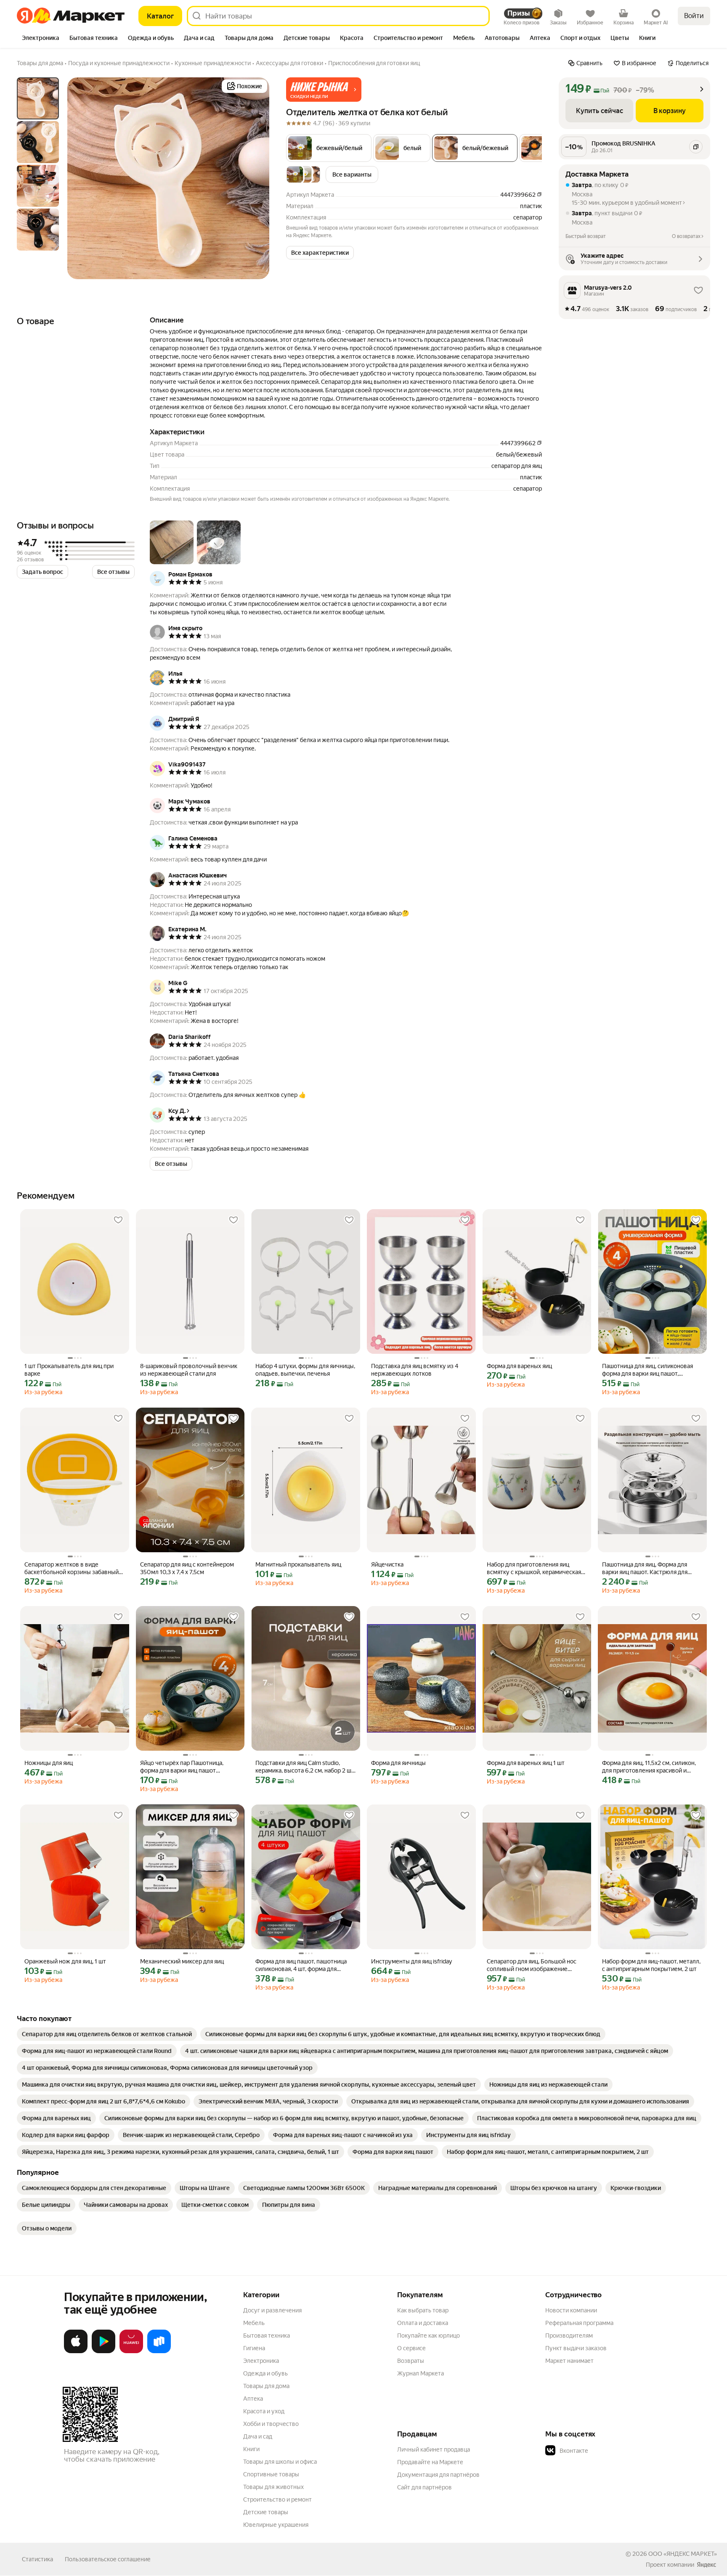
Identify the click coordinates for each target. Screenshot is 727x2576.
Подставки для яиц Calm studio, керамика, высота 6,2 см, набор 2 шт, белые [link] (305, 1767)
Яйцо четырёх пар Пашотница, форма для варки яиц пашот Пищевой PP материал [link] (182, 1767)
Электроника (261, 2361)
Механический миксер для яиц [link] (182, 1961)
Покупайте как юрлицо (429, 2336)
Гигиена (254, 2348)
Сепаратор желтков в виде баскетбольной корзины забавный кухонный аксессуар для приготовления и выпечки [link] (72, 1568)
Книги (251, 2449)
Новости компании (571, 2310)
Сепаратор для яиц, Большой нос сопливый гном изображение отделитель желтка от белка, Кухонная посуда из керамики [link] (532, 1965)
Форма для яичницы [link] (398, 1763)
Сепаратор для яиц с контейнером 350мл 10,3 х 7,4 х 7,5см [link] (187, 1568)
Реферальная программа (579, 2323)
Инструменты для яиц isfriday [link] (411, 1961)
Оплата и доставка (423, 2323)
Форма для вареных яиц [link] (519, 1366)
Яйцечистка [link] (387, 1564)
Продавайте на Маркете (430, 2462)
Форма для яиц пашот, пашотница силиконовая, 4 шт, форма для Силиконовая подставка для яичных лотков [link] (304, 1965)
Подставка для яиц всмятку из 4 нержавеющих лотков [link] (415, 1370)
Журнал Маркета (421, 2373)
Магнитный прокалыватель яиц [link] (298, 1564)
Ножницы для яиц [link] (49, 1763)
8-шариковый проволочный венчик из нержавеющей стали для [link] (189, 1370)
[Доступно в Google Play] (103, 2351)
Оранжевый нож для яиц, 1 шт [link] (65, 1961)
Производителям (569, 2336)
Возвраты (411, 2361)
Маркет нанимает (569, 2361)
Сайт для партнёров (425, 2487)
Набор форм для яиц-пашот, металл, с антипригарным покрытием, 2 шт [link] (651, 1965)
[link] (107, 2034)
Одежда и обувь (265, 2373)
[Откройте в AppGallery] (131, 2351)
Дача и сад (258, 2436)
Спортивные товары (271, 2474)
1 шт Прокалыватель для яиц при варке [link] (69, 1370)
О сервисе (411, 2348)
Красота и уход (264, 2411)
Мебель (254, 2323)
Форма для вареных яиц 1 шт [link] (526, 1763)
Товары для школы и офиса (280, 2462)
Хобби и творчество (271, 2424)
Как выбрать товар (423, 2310)
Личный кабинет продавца (434, 2449)
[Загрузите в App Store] (76, 2351)
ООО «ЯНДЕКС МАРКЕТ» (683, 2554)
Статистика (37, 2559)
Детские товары (266, 2512)
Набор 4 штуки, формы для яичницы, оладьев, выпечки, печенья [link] (305, 1370)
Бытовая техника (267, 2336)
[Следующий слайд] (256, 178)
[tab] (41, 39)
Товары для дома (266, 2386)
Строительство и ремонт (277, 2499)
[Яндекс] (706, 2565)
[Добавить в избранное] (118, 1220)
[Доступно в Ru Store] (159, 2351)
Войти (694, 16)
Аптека (253, 2399)
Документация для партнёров (438, 2475)
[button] (324, 90)
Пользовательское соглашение (108, 2559)
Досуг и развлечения (272, 2310)
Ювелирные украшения (276, 2525)
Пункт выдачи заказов (576, 2348)
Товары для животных (273, 2487)
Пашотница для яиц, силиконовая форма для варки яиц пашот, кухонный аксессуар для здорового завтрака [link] (651, 1370)
